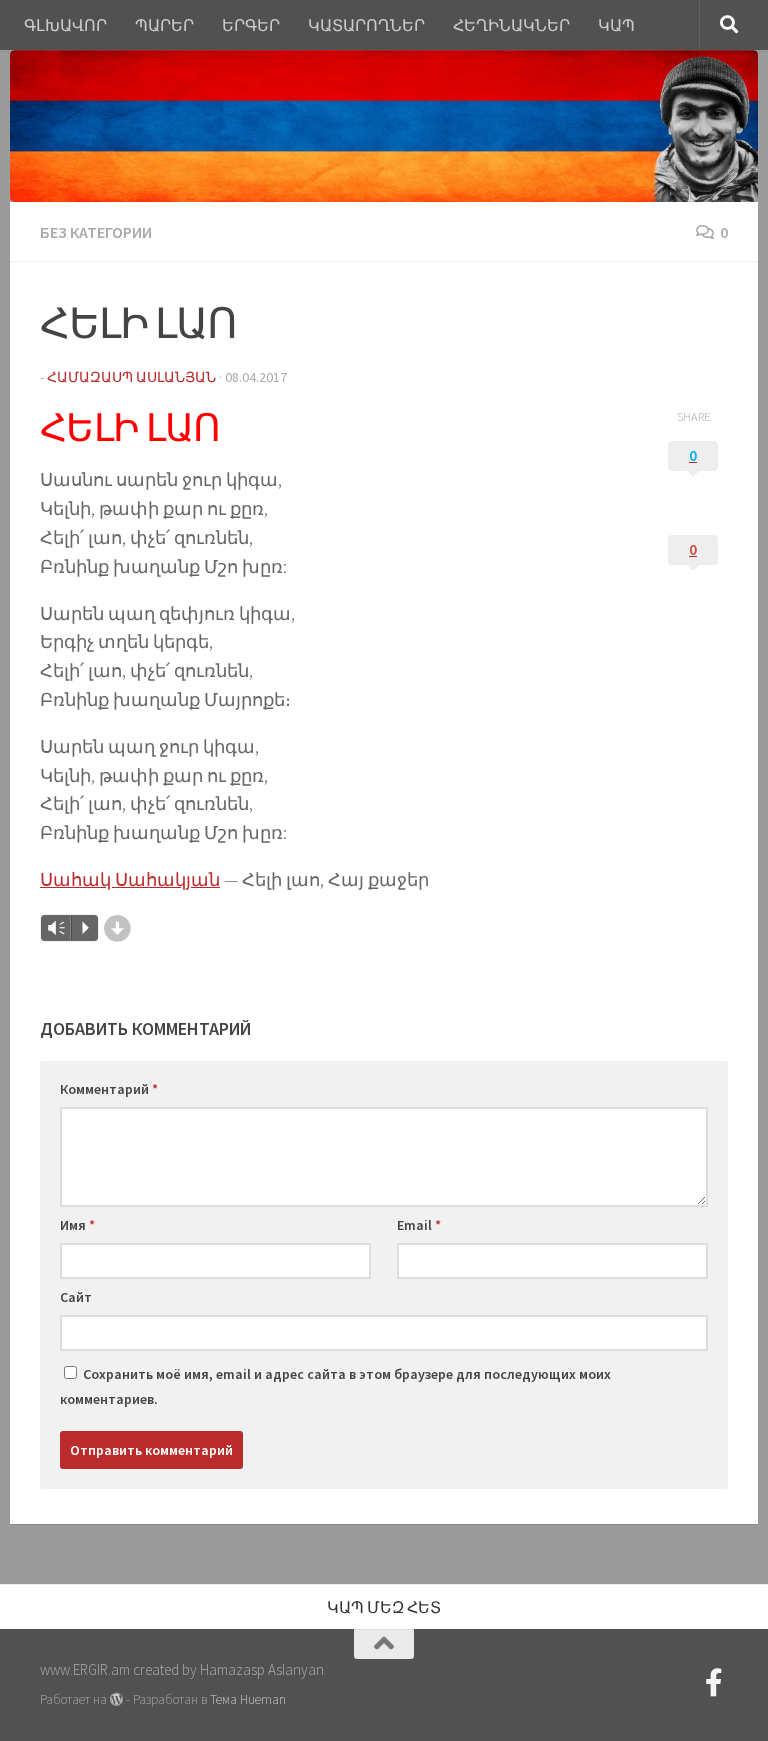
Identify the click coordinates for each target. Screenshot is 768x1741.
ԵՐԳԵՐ (251, 25)
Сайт (76, 1297)
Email (419, 1225)
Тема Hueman (248, 1699)
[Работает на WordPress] (116, 1699)
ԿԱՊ (616, 25)
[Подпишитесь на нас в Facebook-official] (714, 1683)
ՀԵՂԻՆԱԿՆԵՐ (511, 25)
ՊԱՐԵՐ (164, 25)
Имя (77, 1225)
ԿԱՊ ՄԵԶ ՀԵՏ (384, 1607)
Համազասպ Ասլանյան (131, 377)
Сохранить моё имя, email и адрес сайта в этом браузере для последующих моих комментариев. (335, 1386)
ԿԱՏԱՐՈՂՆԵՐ (366, 25)
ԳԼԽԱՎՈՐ (65, 25)
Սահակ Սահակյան (130, 879)
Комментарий (109, 1089)
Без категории (96, 232)
